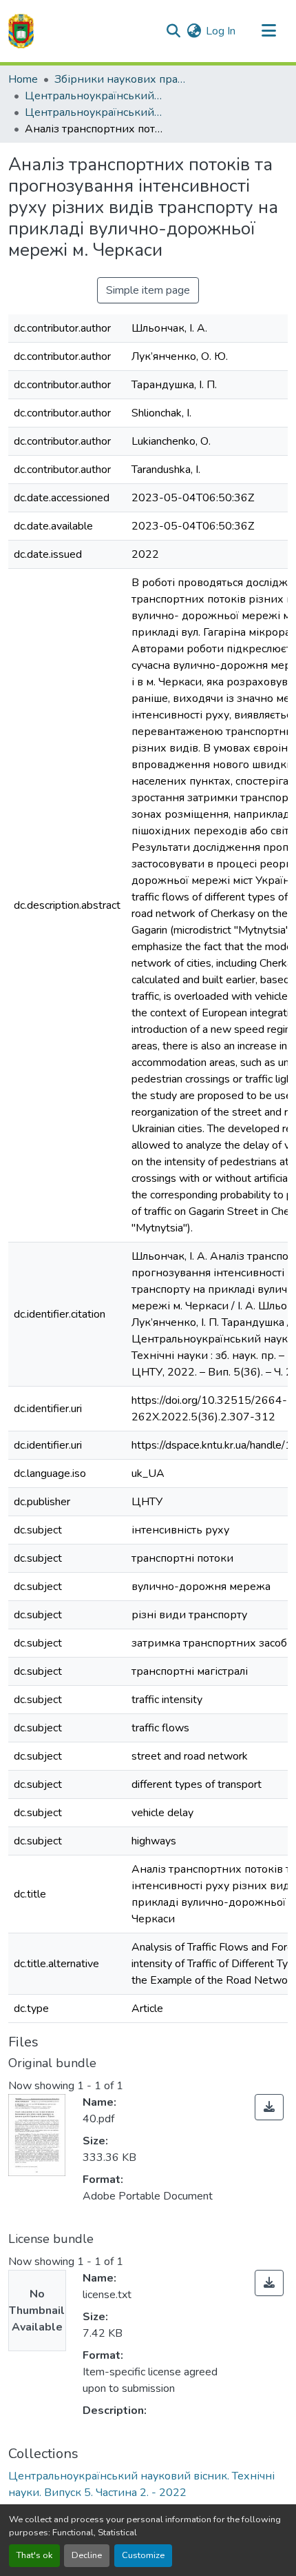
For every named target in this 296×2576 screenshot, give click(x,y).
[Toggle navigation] (268, 31)
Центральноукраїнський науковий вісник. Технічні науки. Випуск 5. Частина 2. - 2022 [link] (94, 112)
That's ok (34, 2555)
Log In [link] (221, 31)
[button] (21, 31)
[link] (269, 2107)
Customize (143, 2555)
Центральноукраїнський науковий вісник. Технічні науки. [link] (94, 96)
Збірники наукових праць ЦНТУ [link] (123, 79)
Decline (87, 2555)
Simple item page (148, 290)
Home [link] (23, 79)
